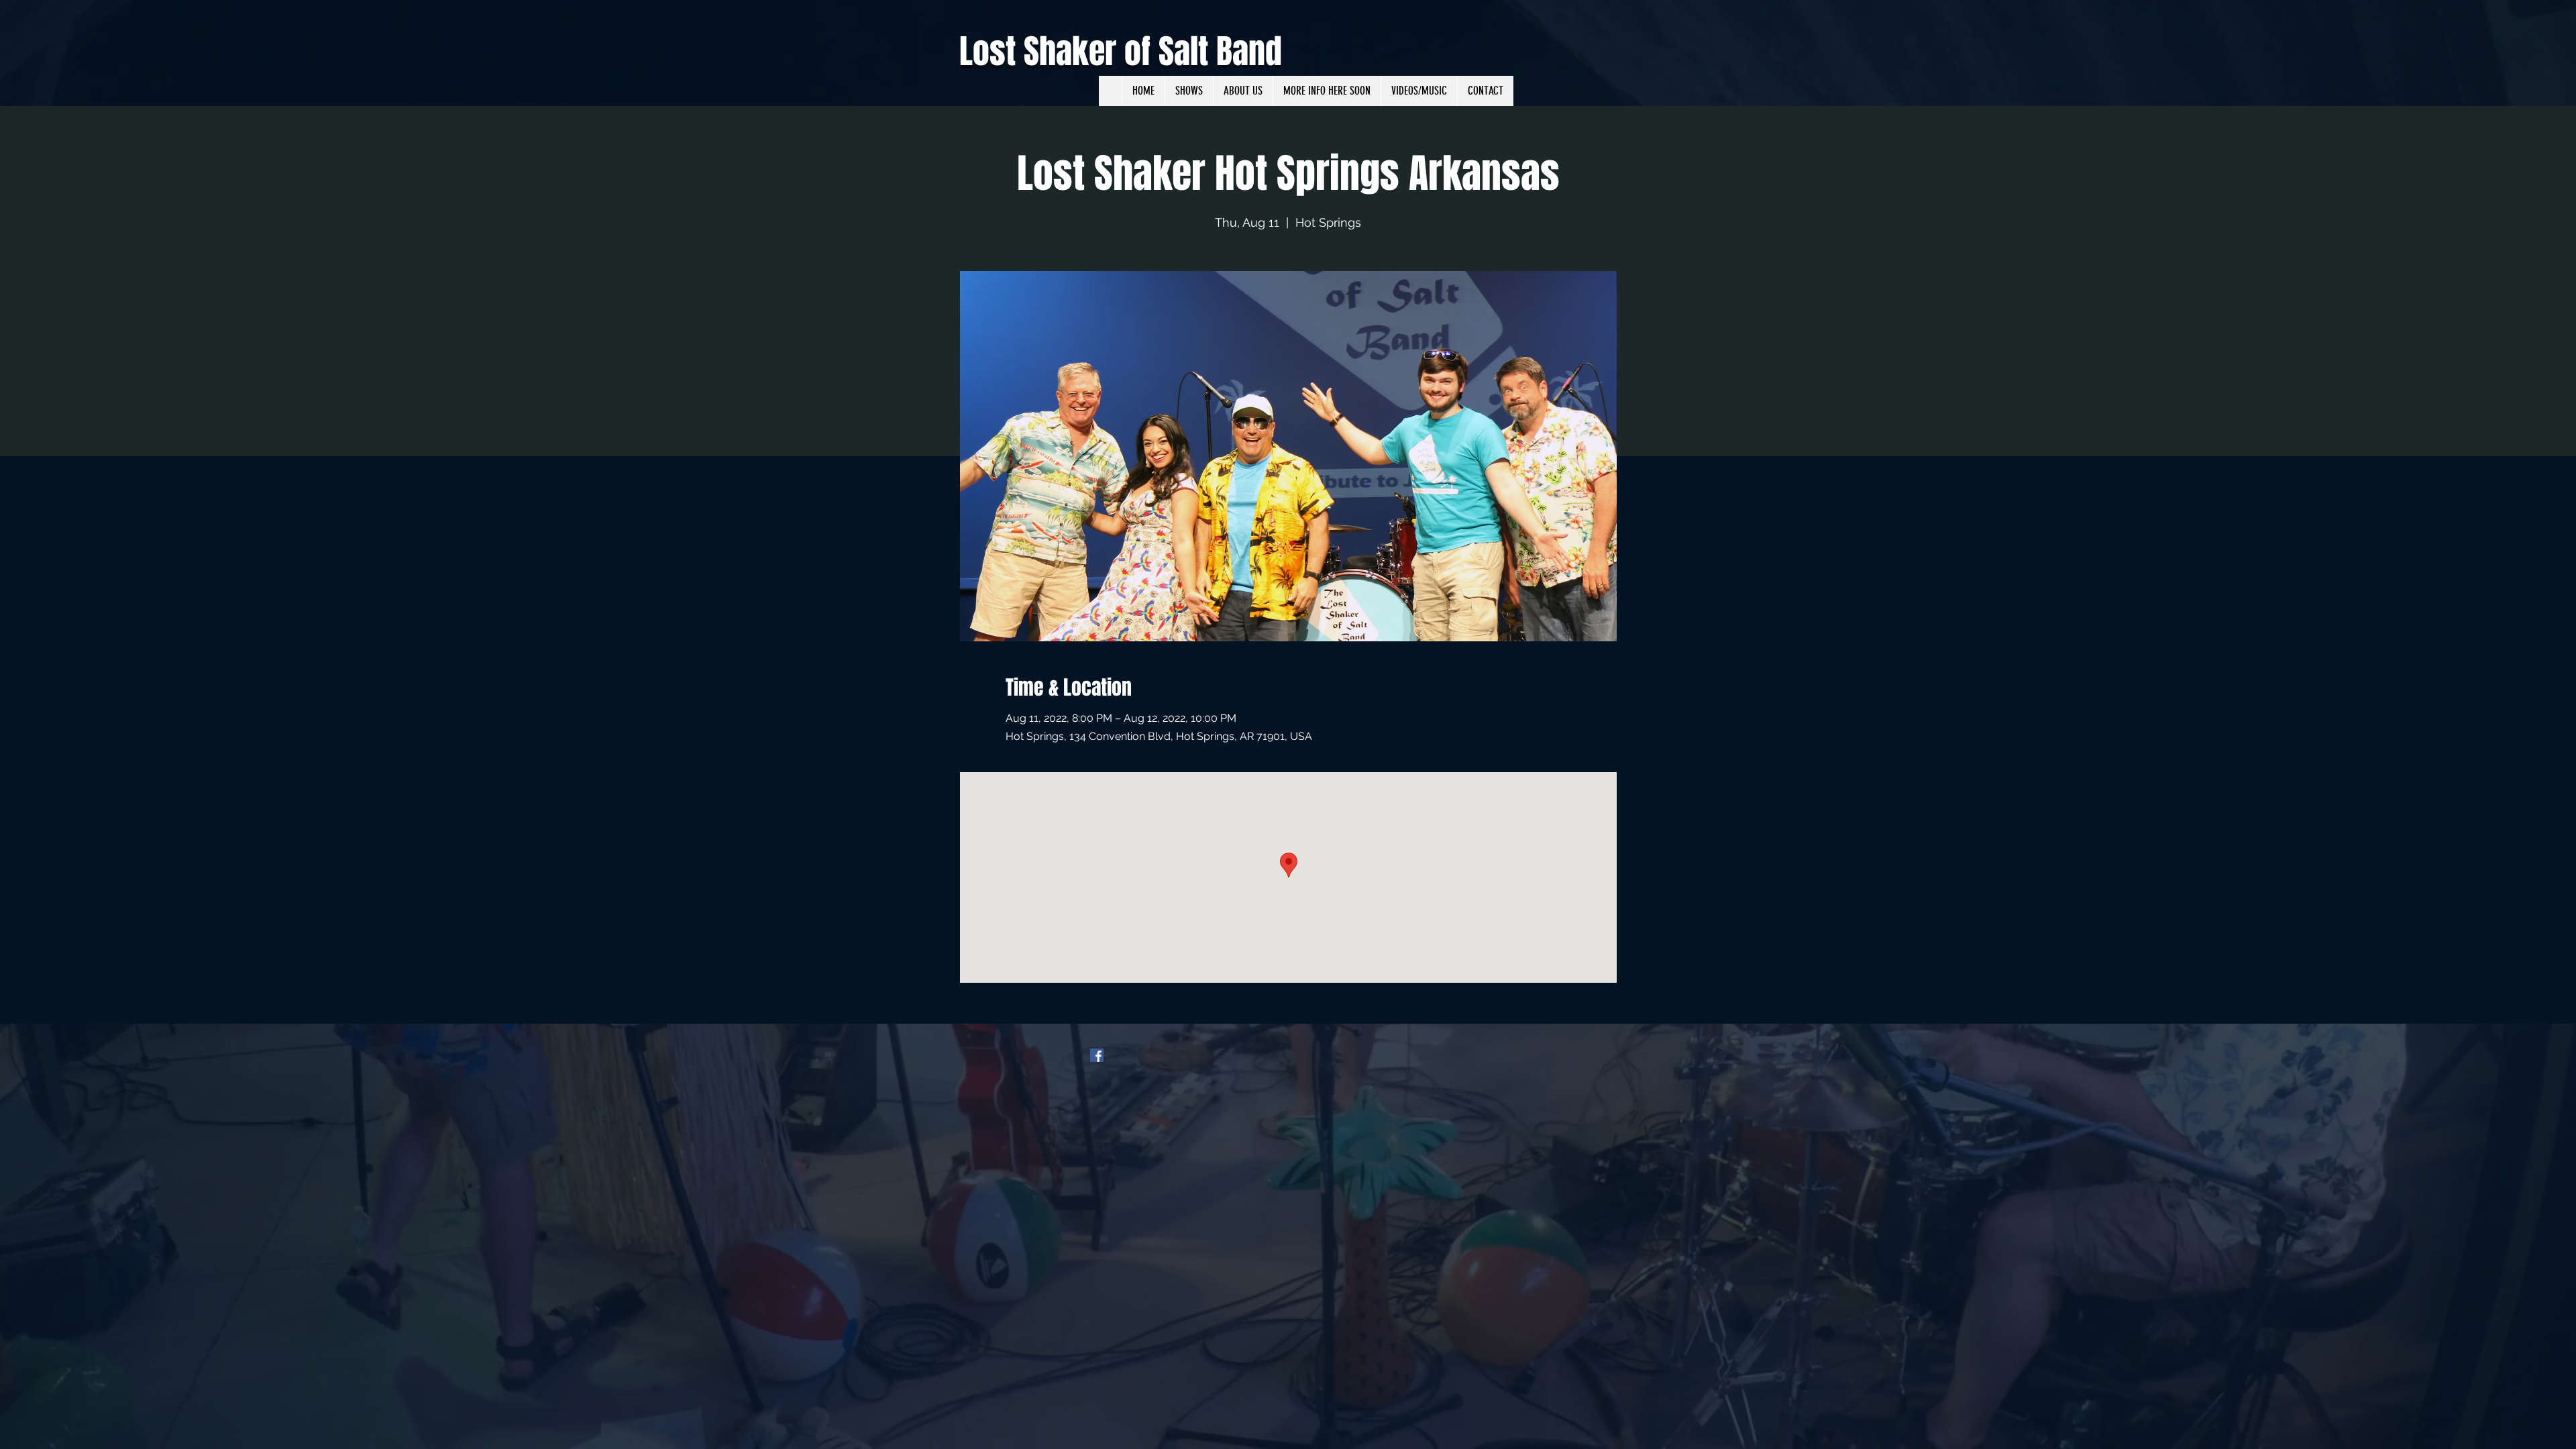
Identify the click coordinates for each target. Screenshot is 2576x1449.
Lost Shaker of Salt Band (1121, 51)
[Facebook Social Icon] (1097, 1055)
